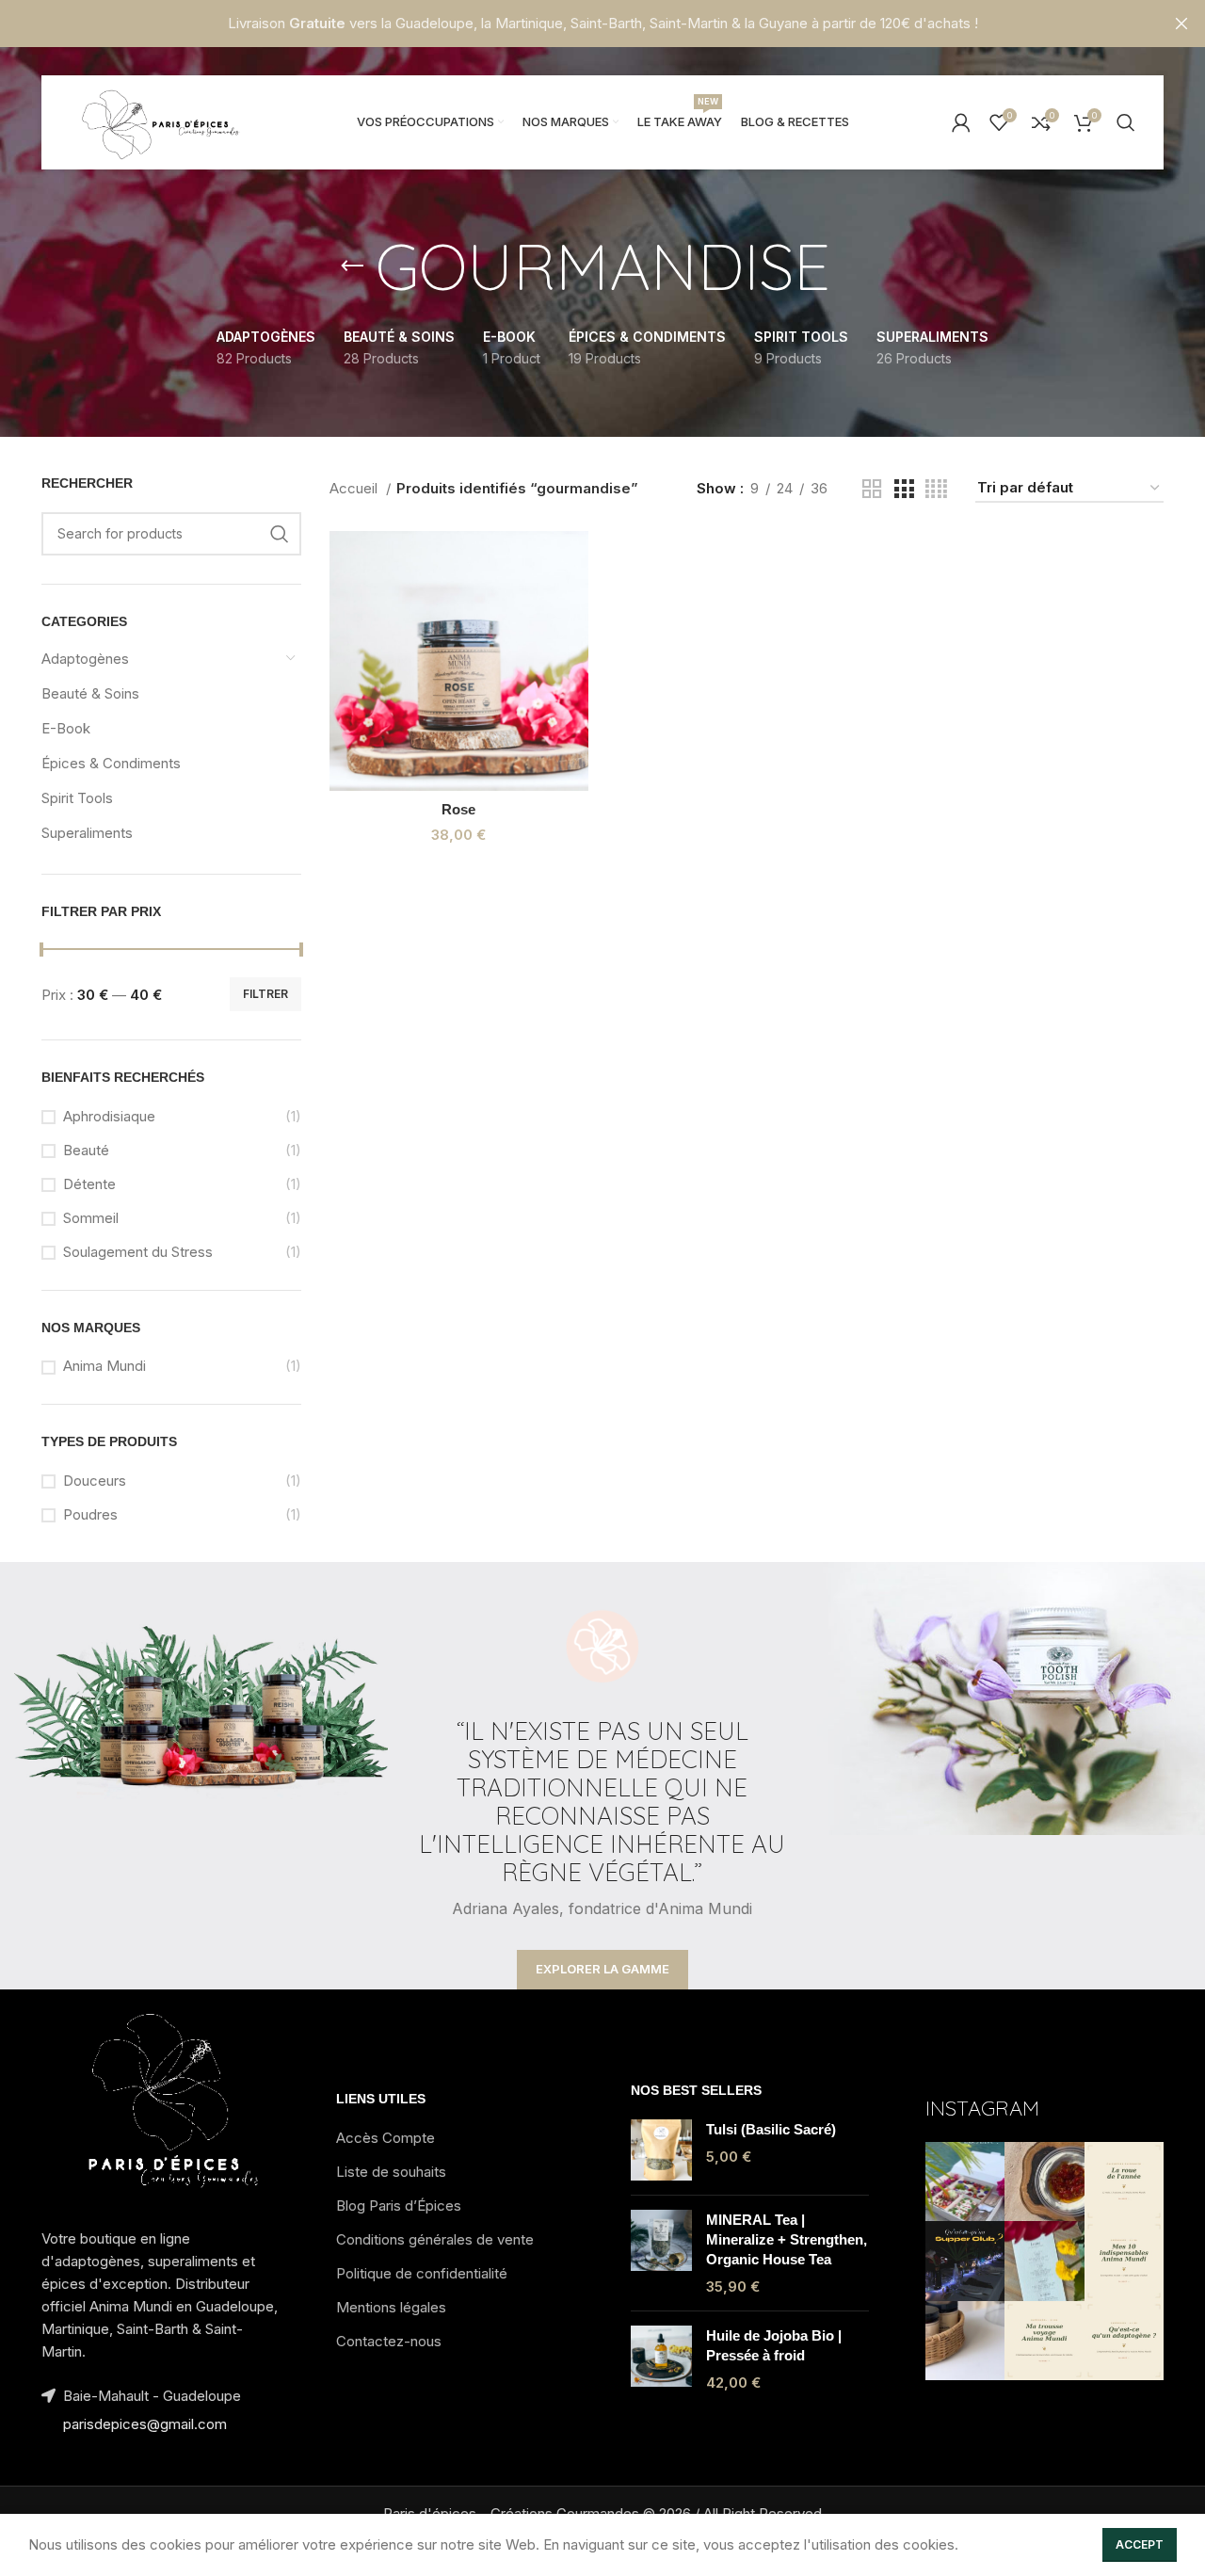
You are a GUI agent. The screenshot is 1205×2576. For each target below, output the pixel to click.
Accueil (355, 488)
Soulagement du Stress (138, 1252)
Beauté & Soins (90, 693)
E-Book (66, 728)
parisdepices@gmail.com (145, 2424)
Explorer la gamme (602, 1969)
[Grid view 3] (904, 489)
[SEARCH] (280, 534)
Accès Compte (386, 2138)
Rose (458, 809)
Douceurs (95, 1481)
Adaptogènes (85, 659)
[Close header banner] (1181, 24)
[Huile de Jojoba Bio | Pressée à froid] (661, 2359)
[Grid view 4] (936, 489)
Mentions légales (391, 2307)
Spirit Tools (77, 798)
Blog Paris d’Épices (399, 2206)
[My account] (961, 122)
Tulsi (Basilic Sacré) (771, 2129)
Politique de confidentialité (422, 2273)
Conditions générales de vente (435, 2239)
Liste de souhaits (391, 2172)
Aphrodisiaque (109, 1116)
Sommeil (91, 1218)
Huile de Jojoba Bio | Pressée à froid (774, 2345)
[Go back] (352, 266)
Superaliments (87, 833)
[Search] (1126, 122)
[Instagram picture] (965, 2182)
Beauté (86, 1150)
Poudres (90, 1514)
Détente (89, 1184)
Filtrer (265, 994)
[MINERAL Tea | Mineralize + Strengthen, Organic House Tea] (661, 2253)
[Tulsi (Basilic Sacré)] (661, 2150)
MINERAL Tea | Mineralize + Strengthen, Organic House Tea (787, 2239)
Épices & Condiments (111, 763)
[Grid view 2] (872, 489)
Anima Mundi (104, 1366)
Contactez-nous (389, 2341)
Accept (1140, 2544)
